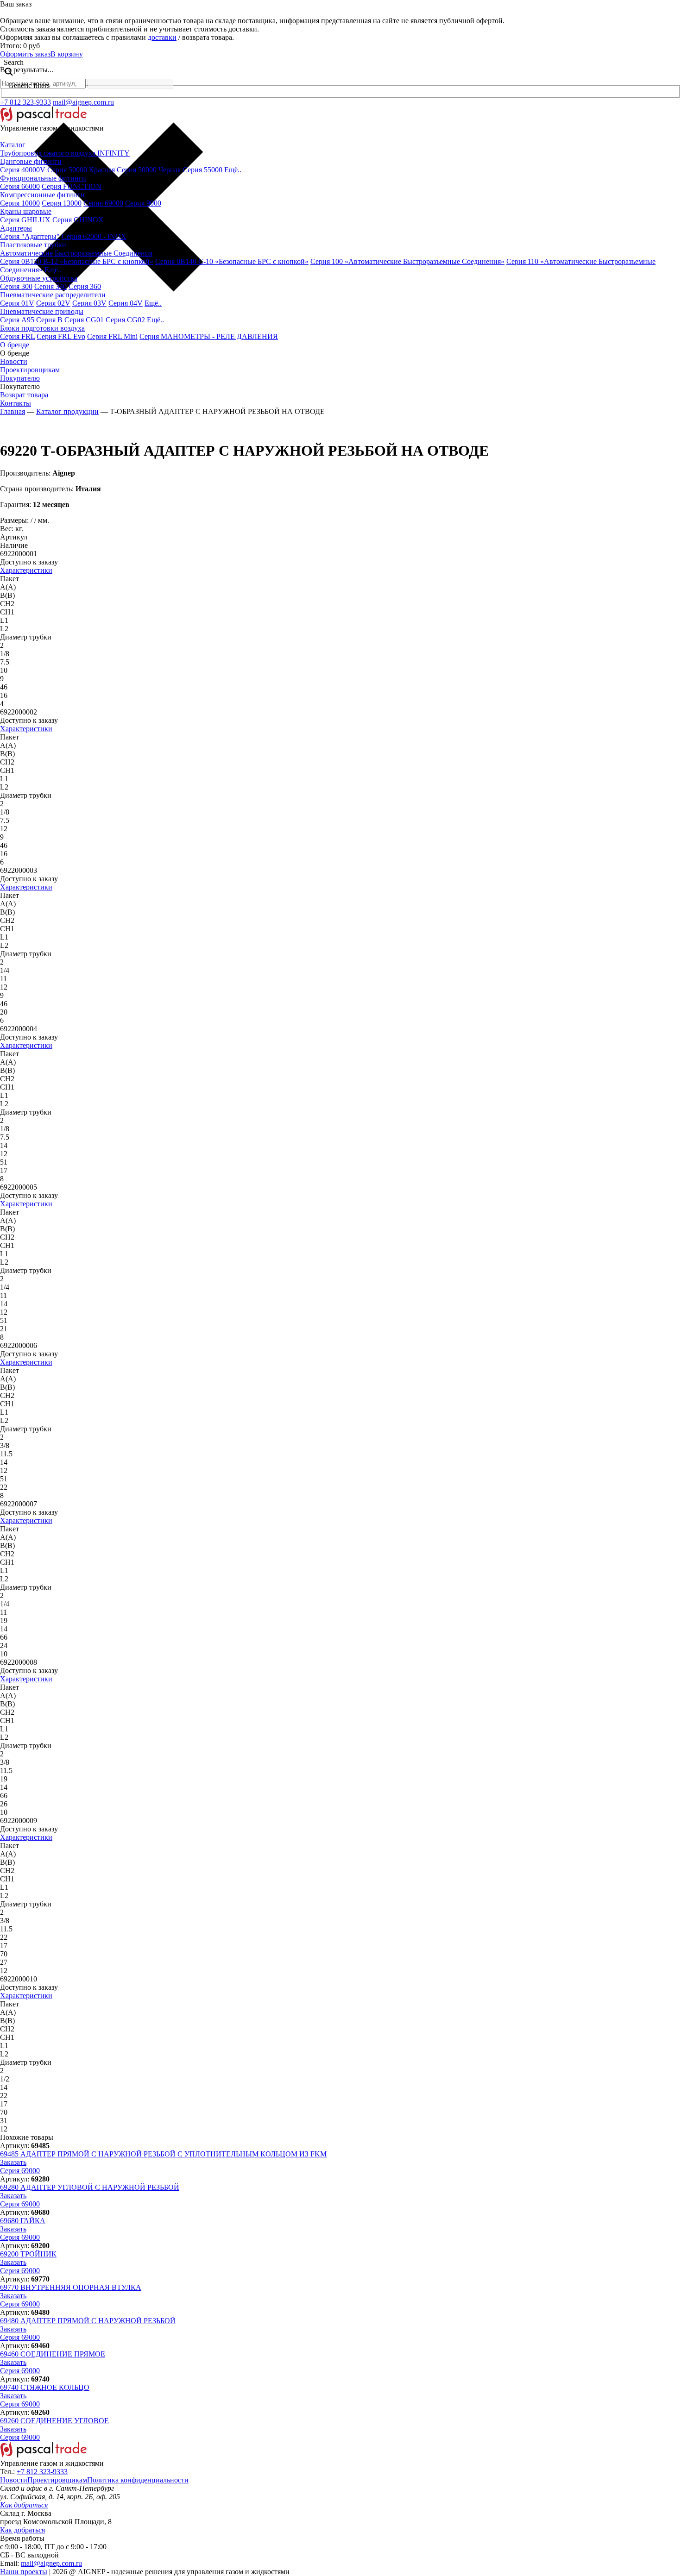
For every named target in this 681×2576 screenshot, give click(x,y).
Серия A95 (17, 320)
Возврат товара (24, 395)
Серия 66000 (20, 186)
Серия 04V (126, 303)
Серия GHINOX (78, 220)
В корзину (67, 54)
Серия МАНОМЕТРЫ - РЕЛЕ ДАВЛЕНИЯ (209, 336)
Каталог (13, 145)
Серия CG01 (84, 320)
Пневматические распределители (53, 295)
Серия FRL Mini (112, 336)
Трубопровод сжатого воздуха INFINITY (65, 153)
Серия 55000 (202, 170)
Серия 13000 (62, 203)
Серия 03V (89, 303)
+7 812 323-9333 (25, 102)
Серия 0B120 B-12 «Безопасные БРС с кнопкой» (77, 261)
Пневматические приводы (42, 311)
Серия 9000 (143, 203)
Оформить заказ (25, 54)
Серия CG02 (125, 320)
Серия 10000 (20, 203)
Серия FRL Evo (61, 336)
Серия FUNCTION (72, 186)
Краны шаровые (26, 211)
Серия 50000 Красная (81, 170)
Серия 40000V (23, 170)
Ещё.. (233, 170)
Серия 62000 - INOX (94, 236)
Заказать (13, 2162)
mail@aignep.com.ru (83, 102)
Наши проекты (24, 2572)
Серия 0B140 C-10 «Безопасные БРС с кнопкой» (232, 261)
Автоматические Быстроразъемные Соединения (76, 253)
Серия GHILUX (25, 220)
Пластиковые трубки (33, 245)
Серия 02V (53, 303)
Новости (14, 361)
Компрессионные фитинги (42, 195)
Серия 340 (50, 286)
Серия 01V (17, 303)
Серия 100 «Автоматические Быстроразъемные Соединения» (407, 261)
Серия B (49, 320)
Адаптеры (16, 228)
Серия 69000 (103, 203)
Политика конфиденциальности (138, 2480)
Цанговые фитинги (31, 161)
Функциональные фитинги (43, 178)
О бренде (15, 345)
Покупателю (20, 378)
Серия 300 (16, 286)
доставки (162, 37)
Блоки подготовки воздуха (42, 328)
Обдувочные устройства (39, 278)
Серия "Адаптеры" (30, 236)
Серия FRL (17, 336)
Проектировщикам (30, 370)
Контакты (16, 403)
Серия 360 (85, 286)
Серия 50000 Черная (149, 170)
